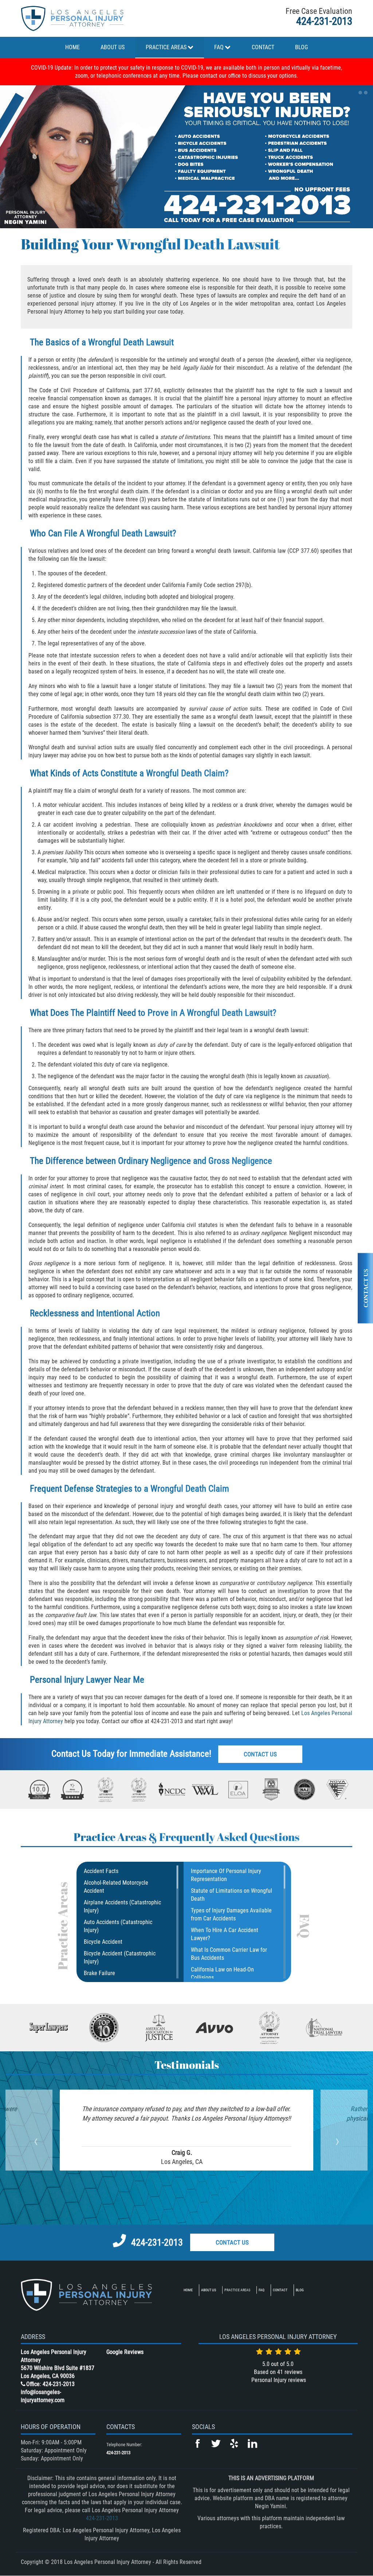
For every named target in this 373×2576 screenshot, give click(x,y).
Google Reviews (125, 2352)
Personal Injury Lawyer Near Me (87, 1680)
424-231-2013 (324, 21)
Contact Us (260, 1754)
